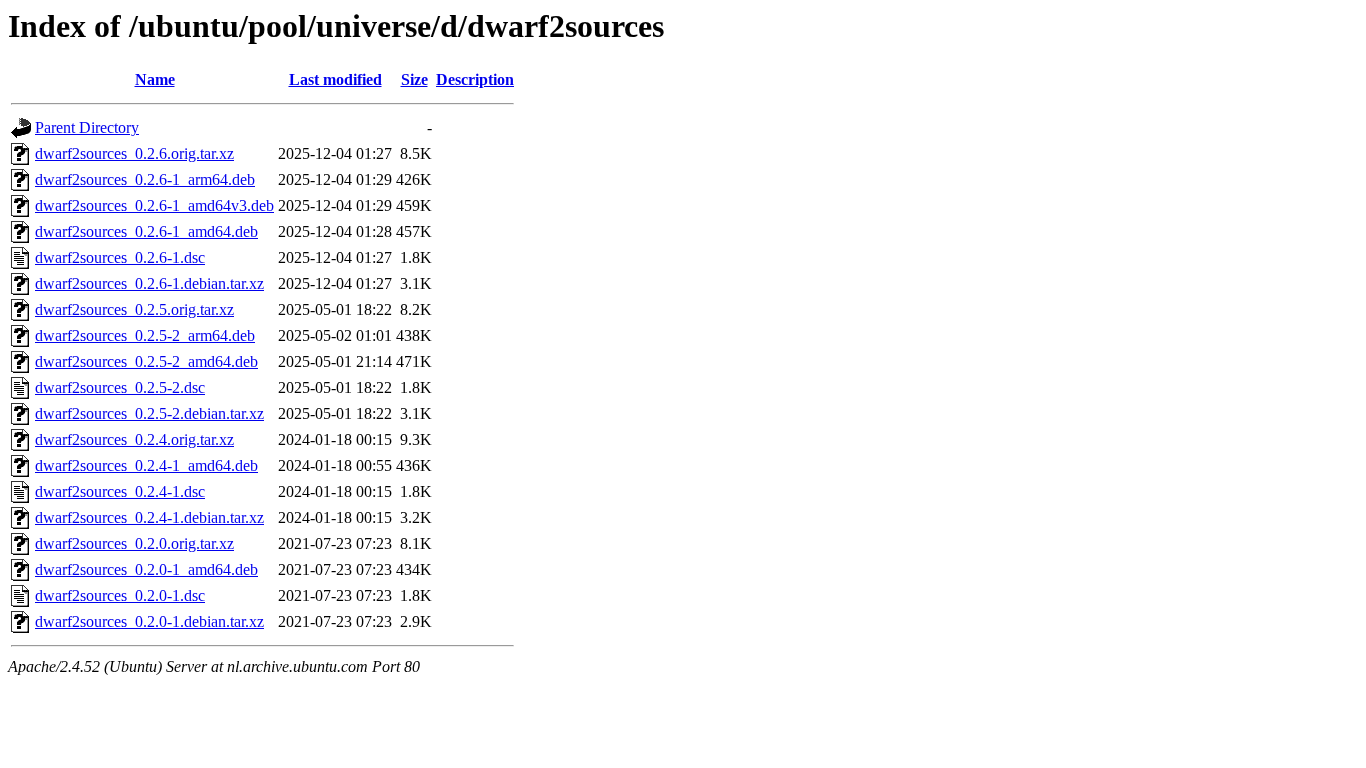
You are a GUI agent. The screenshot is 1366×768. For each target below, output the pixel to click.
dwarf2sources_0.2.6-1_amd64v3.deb (154, 205)
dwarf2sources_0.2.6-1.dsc (120, 257)
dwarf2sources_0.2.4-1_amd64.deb (146, 465)
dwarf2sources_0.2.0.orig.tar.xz (134, 543)
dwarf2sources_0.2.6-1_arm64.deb (145, 179)
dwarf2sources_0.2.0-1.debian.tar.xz (149, 621)
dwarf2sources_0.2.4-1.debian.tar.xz (149, 517)
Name (155, 79)
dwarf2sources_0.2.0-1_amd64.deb (146, 569)
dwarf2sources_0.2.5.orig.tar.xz (134, 309)
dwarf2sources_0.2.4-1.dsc (120, 491)
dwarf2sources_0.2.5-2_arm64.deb (145, 335)
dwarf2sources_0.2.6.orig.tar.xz (134, 153)
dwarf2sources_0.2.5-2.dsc (120, 387)
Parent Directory (87, 127)
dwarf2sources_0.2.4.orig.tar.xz (134, 439)
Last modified (335, 79)
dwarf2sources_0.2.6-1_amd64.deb (146, 231)
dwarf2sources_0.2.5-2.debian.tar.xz (149, 413)
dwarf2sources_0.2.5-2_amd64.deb (146, 361)
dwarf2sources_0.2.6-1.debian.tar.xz (149, 283)
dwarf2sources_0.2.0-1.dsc (120, 595)
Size (414, 79)
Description (475, 79)
